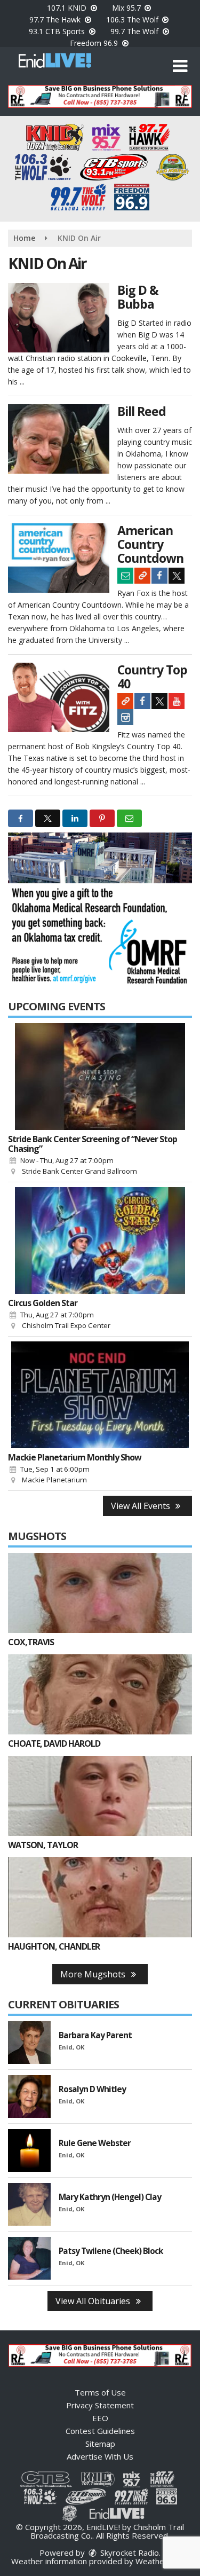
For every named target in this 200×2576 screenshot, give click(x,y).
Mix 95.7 (127, 8)
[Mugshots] (100, 1593)
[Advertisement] (100, 96)
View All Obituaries (94, 2301)
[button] (180, 66)
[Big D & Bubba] (59, 318)
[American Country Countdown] (59, 558)
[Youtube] (177, 701)
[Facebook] (159, 576)
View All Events (142, 1506)
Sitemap (100, 2444)
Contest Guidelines (100, 2431)
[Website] (142, 576)
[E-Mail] (125, 576)
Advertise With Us (100, 2456)
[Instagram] (125, 717)
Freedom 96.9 (95, 43)
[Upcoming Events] (100, 1077)
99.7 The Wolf (135, 31)
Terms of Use (100, 2392)
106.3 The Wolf (133, 19)
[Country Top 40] (59, 697)
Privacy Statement (100, 2405)
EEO (100, 2418)
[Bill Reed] (59, 439)
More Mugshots (94, 1974)
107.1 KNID (68, 8)
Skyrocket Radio (129, 2553)
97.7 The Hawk (56, 19)
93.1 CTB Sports (58, 31)
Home (24, 238)
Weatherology (162, 2561)
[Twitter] (177, 576)
